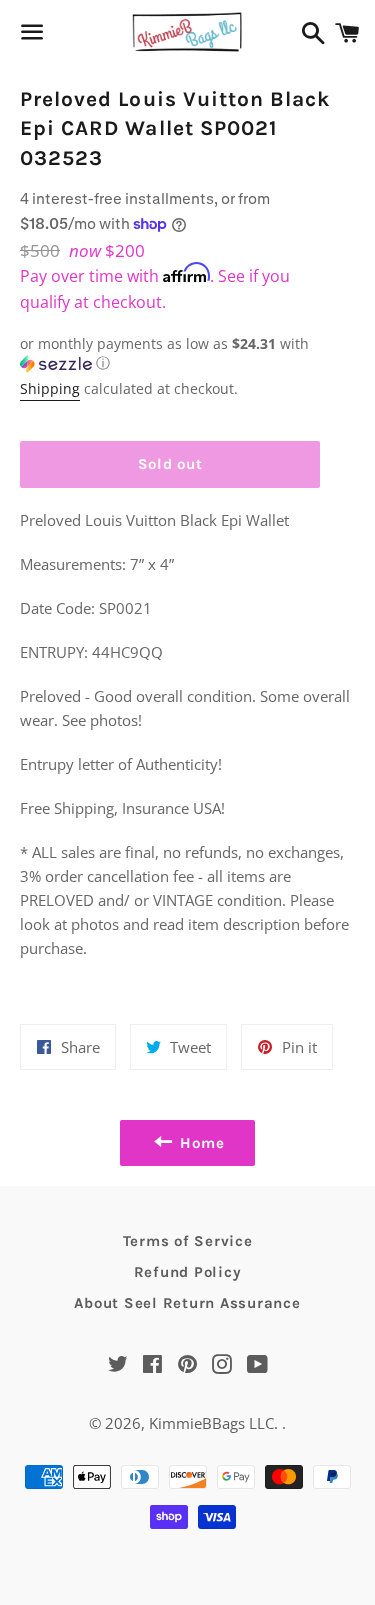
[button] (170, 354)
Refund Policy (188, 1272)
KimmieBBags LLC (211, 1423)
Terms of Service (188, 1241)
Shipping (50, 388)
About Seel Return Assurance (187, 1303)
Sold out (170, 464)
